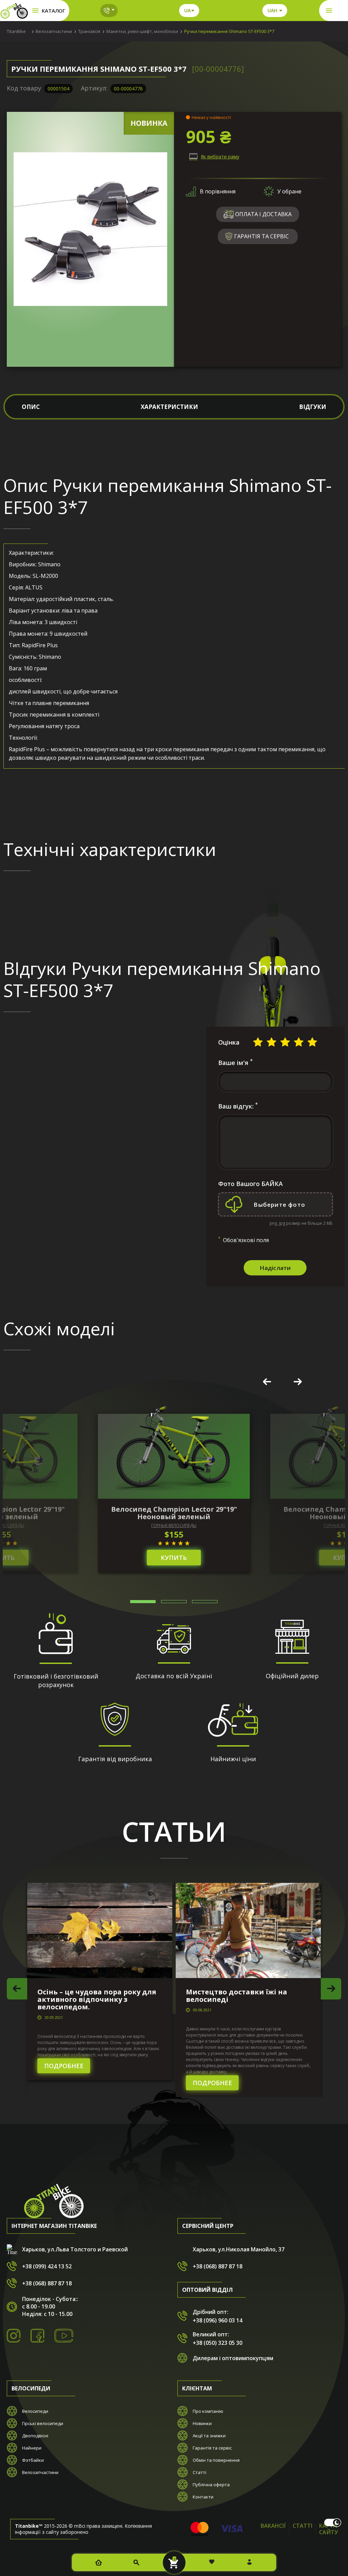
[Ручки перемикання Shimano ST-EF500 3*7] (90, 229)
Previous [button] (267, 1382)
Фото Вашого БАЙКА (250, 1184)
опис (31, 407)
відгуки (313, 407)
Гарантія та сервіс (212, 2448)
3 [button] (205, 1602)
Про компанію (208, 2411)
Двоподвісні (35, 2436)
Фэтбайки (33, 2460)
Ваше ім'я (235, 1063)
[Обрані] (212, 2562)
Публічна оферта (211, 2485)
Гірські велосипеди (43, 2423)
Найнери (32, 2448)
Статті (199, 2472)
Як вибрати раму (220, 157)
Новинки (202, 2423)
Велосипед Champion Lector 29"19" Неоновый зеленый (174, 1513)
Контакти (203, 2497)
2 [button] (174, 1602)
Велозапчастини (40, 2472)
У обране (289, 191)
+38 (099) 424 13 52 (47, 2266)
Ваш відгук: (238, 1106)
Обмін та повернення (216, 2460)
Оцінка (229, 1042)
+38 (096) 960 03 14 (217, 2320)
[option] (174, 1493)
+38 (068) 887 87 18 (47, 2283)
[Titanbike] (14, 11)
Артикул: (94, 88)
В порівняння (218, 191)
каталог (54, 11)
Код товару (24, 88)
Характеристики (169, 407)
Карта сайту (328, 2529)
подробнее (64, 2066)
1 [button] (143, 1602)
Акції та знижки (209, 2436)
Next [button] (298, 1382)
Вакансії (273, 2526)
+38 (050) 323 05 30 (217, 2343)
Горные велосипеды (174, 1526)
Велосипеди (35, 2411)
